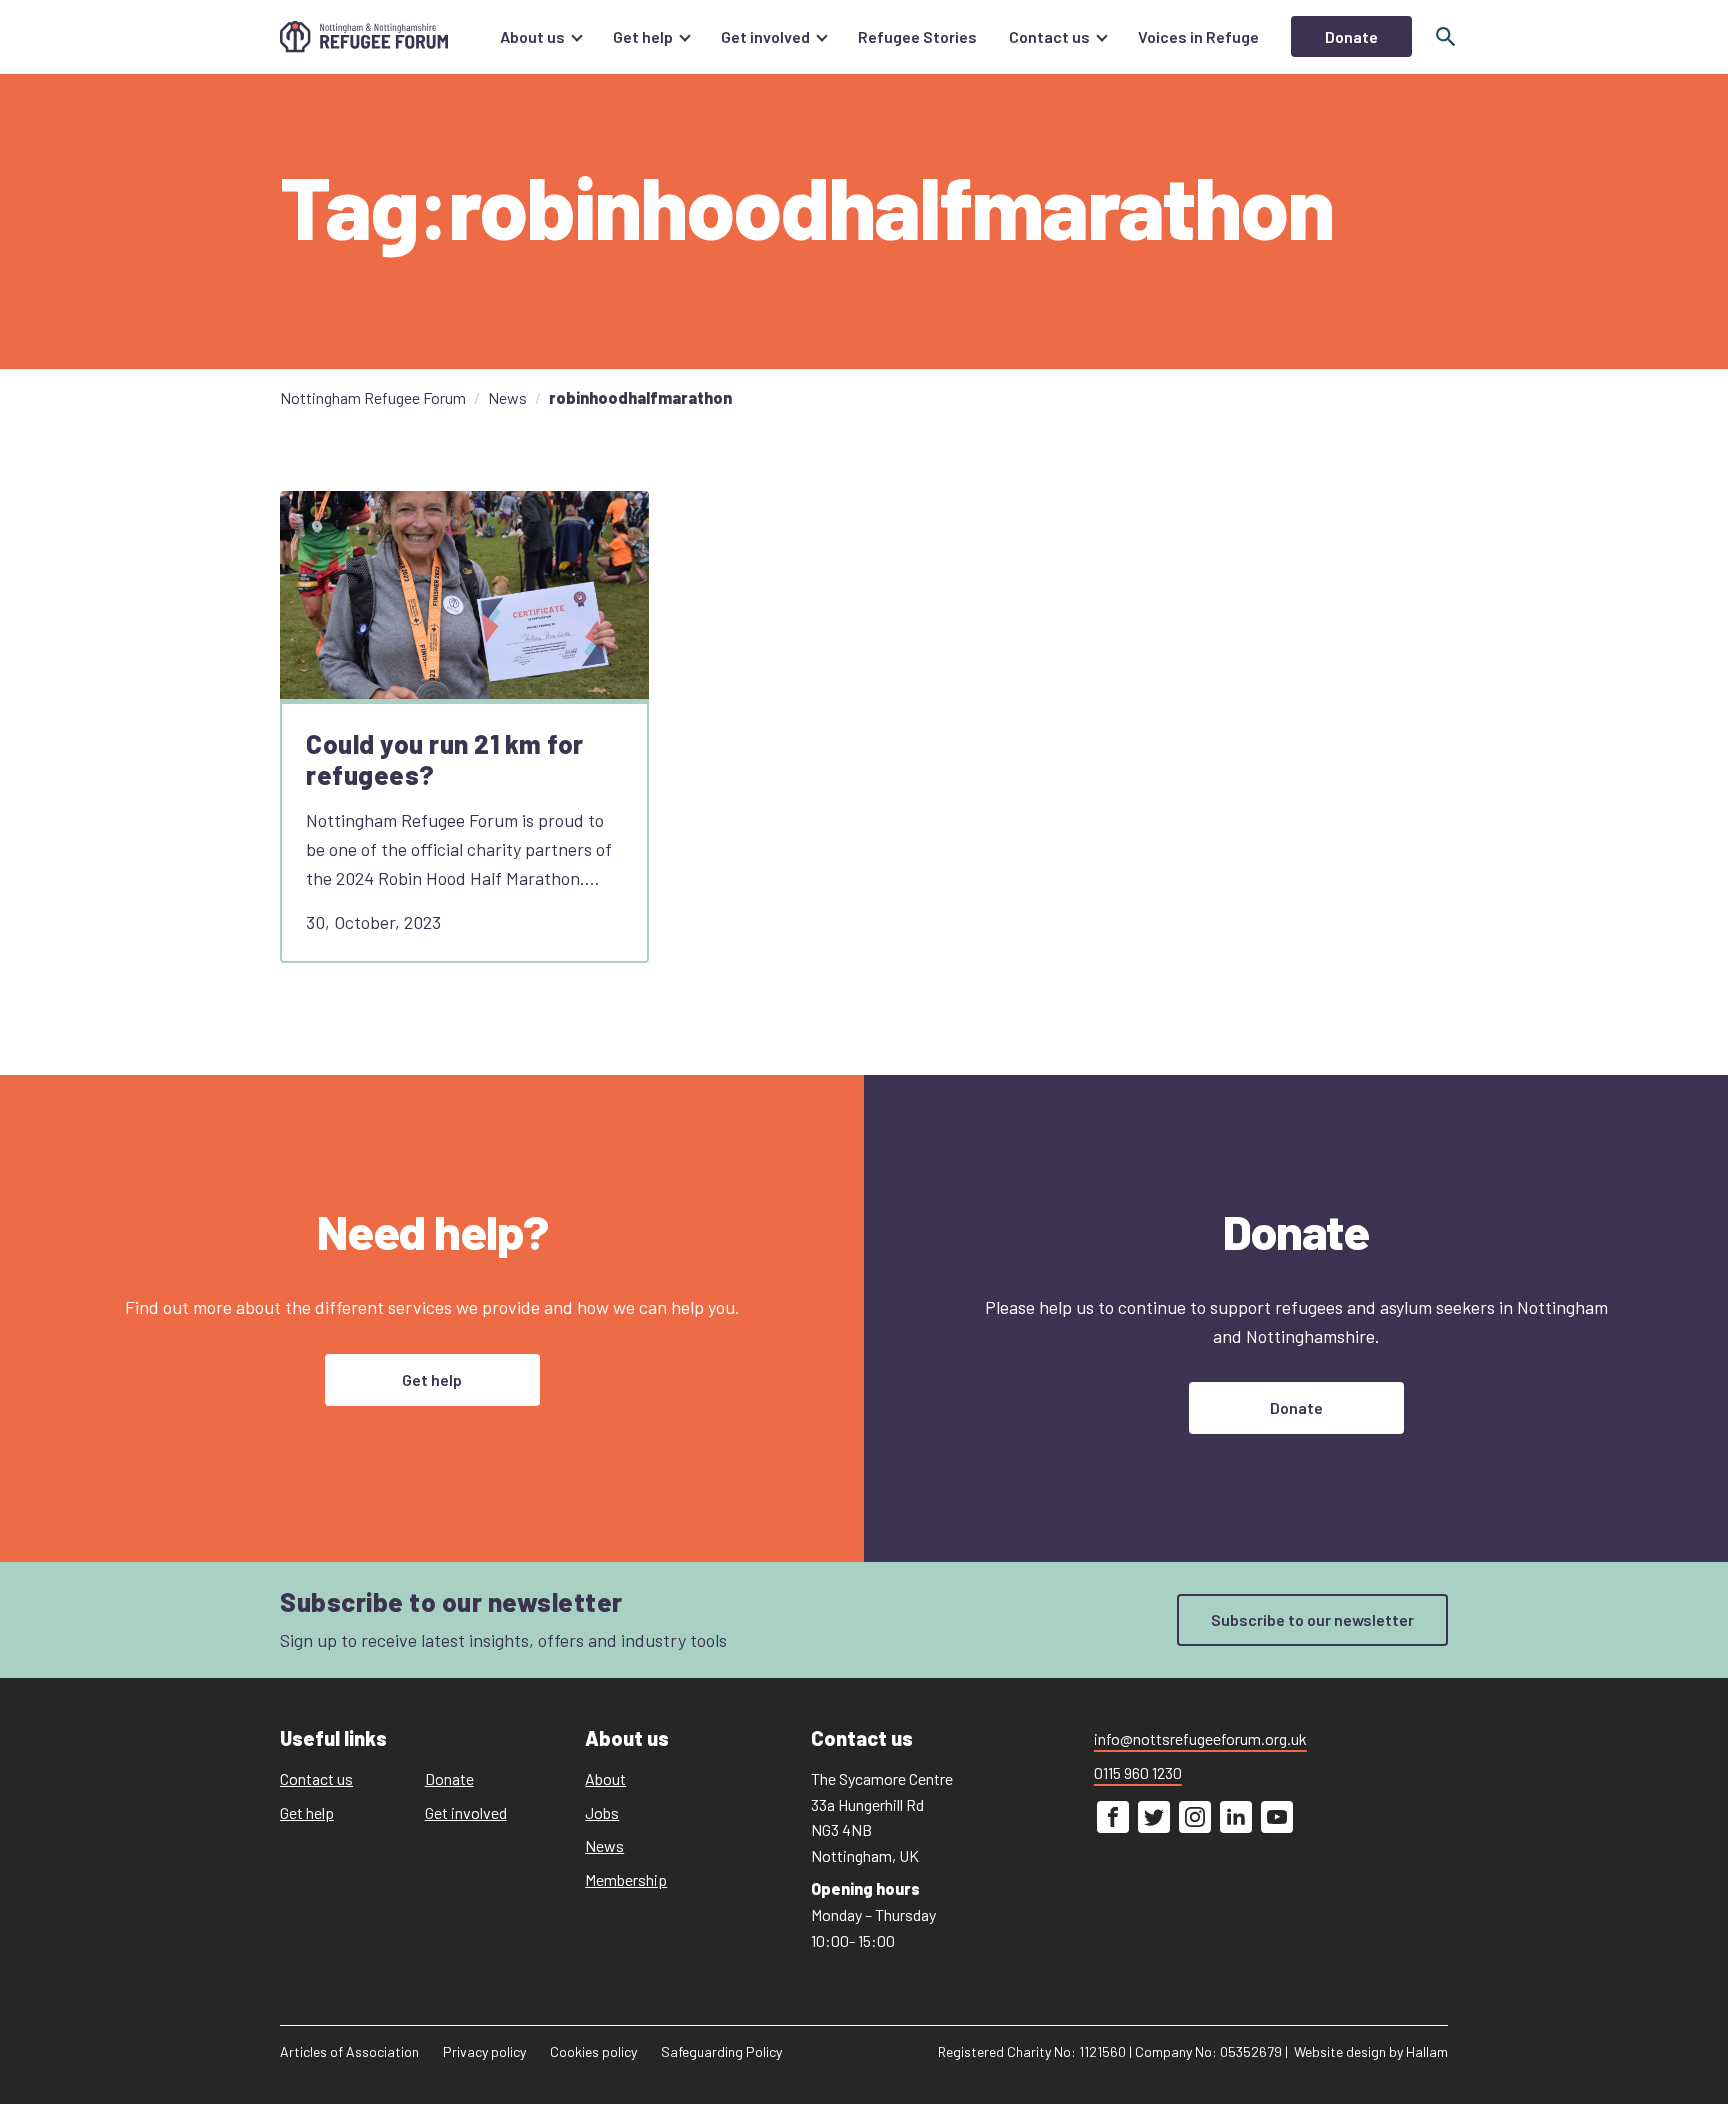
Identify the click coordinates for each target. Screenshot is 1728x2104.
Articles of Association (349, 2052)
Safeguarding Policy (721, 2052)
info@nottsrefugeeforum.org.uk (1200, 1738)
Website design (1340, 2052)
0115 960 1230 (1138, 1772)
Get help (643, 36)
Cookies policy (593, 2052)
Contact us (1049, 36)
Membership (626, 1879)
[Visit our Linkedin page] (1236, 1818)
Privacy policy (484, 2052)
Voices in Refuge (1198, 36)
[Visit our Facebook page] (1113, 1818)
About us (532, 36)
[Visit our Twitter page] (1154, 1818)
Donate (1351, 36)
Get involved (765, 36)
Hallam (1427, 2052)
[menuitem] (540, 37)
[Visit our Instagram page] (1195, 1818)
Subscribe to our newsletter (1312, 1619)
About (605, 1778)
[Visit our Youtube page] (1277, 1818)
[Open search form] (1446, 37)
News (604, 1846)
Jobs (602, 1812)
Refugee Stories (917, 36)
